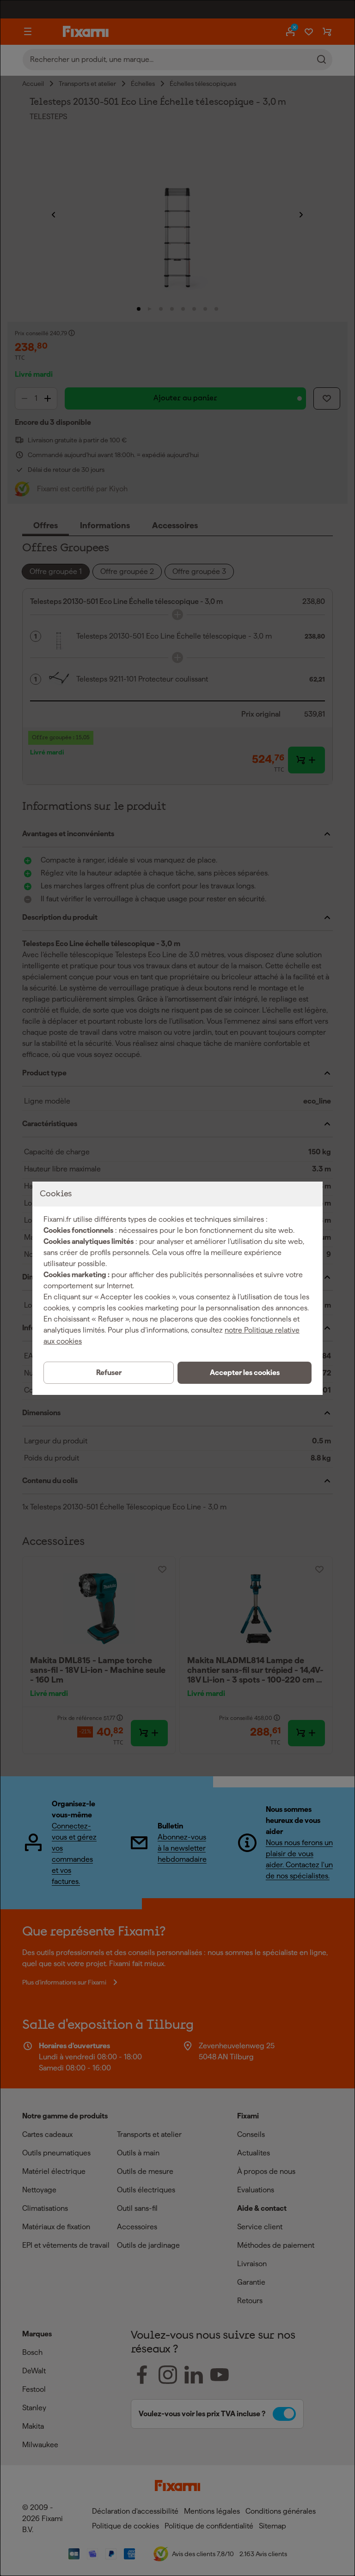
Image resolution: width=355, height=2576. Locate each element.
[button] (245, 1373)
